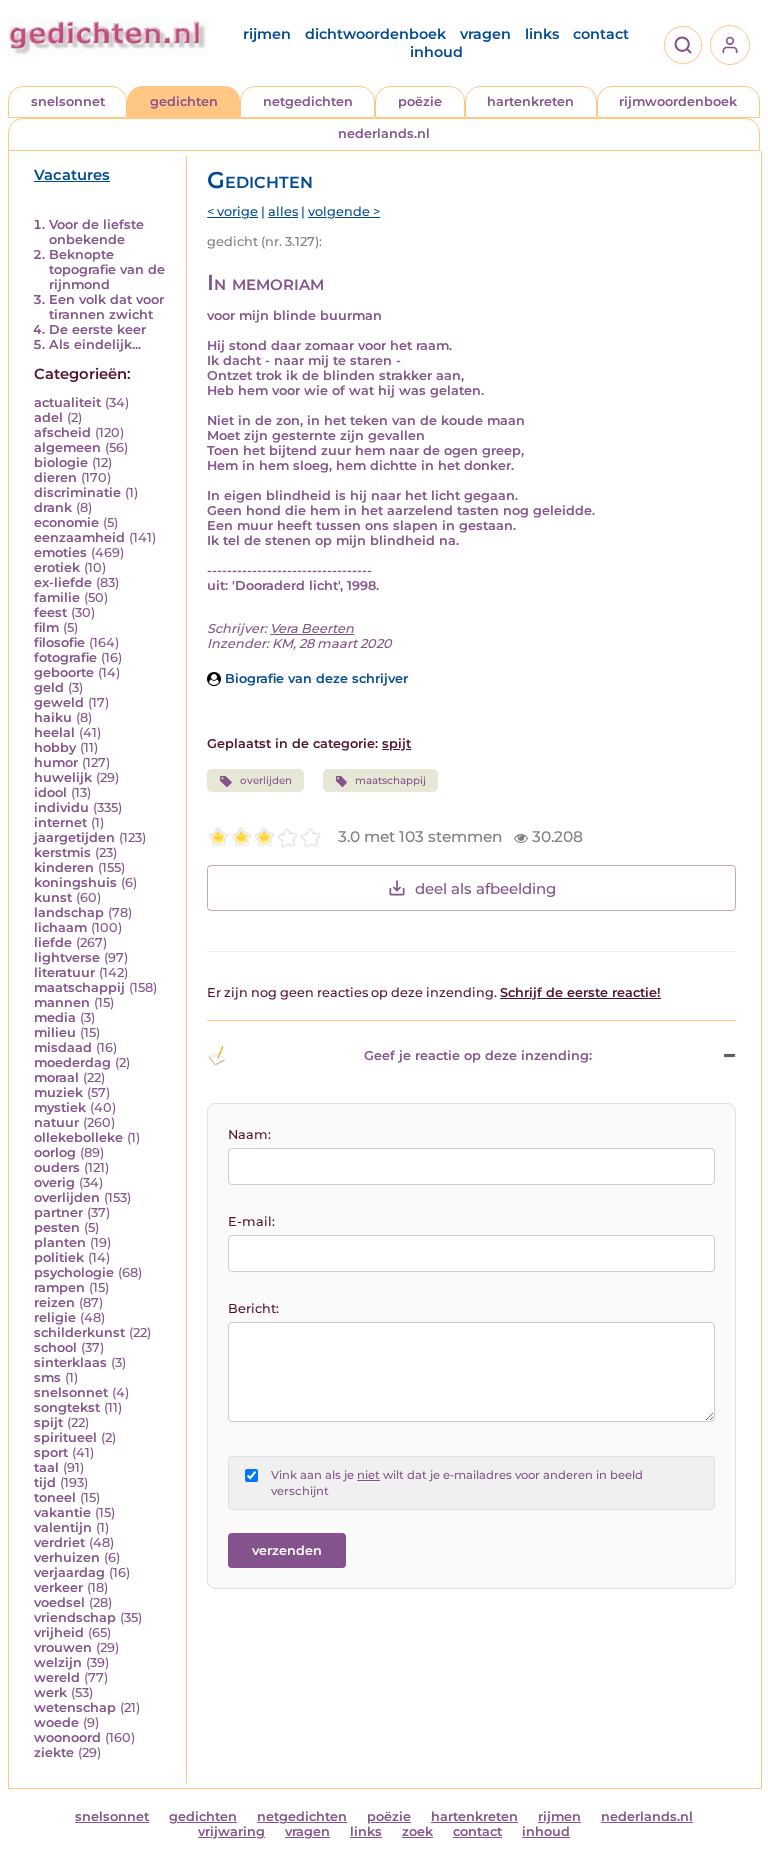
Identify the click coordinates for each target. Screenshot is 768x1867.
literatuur (64, 972)
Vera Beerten (312, 628)
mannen (62, 1002)
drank (53, 507)
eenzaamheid (79, 537)
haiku (53, 717)
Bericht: (253, 1308)
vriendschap (75, 1617)
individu (61, 807)
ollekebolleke (78, 1137)
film (46, 627)
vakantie (62, 1512)
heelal (54, 732)
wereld (57, 1677)
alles (283, 211)
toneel (55, 1497)
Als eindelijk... (95, 344)
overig (54, 1182)
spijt (48, 1422)
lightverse (67, 957)
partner (58, 1212)
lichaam (60, 927)
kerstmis (62, 852)
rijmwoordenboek (678, 101)
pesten (57, 1227)
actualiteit (67, 402)
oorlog (55, 1152)
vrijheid (59, 1632)
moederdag (72, 1062)
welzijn (58, 1662)
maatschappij (79, 987)
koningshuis (75, 882)
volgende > (344, 211)
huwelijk (63, 777)
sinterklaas (70, 1362)
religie (55, 1317)
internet (60, 822)
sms (47, 1377)
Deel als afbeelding (485, 888)
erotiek (57, 567)
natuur (56, 1122)
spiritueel (65, 1437)
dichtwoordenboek (375, 34)
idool (50, 792)
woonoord (67, 1737)
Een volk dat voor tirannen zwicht (106, 307)
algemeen (67, 447)
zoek (417, 1831)
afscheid (62, 432)
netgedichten (308, 101)
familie (57, 597)
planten (60, 1242)
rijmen (267, 34)
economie (66, 522)
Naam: (249, 1134)
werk (50, 1692)
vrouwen (63, 1647)
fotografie (65, 657)
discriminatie (77, 492)
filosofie (59, 642)
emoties (60, 552)
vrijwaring (231, 1831)
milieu (55, 1032)
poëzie (420, 101)
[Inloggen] (730, 45)
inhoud (436, 52)
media (55, 1017)
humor (56, 762)
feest (50, 612)
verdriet (59, 1542)
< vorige (232, 211)
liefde (53, 942)
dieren (55, 477)
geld (49, 687)
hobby (55, 747)
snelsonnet (68, 101)
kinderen (64, 867)
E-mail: (251, 1221)
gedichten (184, 101)
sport (51, 1452)
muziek (58, 1092)
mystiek (60, 1107)
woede (56, 1722)
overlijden (67, 1197)
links (542, 34)
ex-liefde (63, 582)
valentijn (63, 1527)
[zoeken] (683, 45)
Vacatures (72, 175)
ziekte (54, 1752)
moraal (56, 1077)
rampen (59, 1287)
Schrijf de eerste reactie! (580, 992)
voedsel (59, 1602)
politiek (59, 1257)
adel (48, 417)
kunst (53, 897)
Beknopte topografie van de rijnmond (107, 269)
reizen (54, 1302)
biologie (61, 462)
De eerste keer (97, 329)
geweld (59, 702)
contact (601, 34)
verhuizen (67, 1557)
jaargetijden (74, 837)
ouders (57, 1167)
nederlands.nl (384, 133)
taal (46, 1467)
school (55, 1347)
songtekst (67, 1407)
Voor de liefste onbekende (96, 232)
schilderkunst (79, 1332)
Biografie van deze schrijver (314, 678)
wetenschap (75, 1707)
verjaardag (69, 1572)
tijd (45, 1482)
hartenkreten (530, 101)
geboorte (64, 672)
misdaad (63, 1047)
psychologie (74, 1272)
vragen (485, 34)
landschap (69, 912)
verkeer (58, 1587)
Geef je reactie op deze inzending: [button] (478, 1055)
